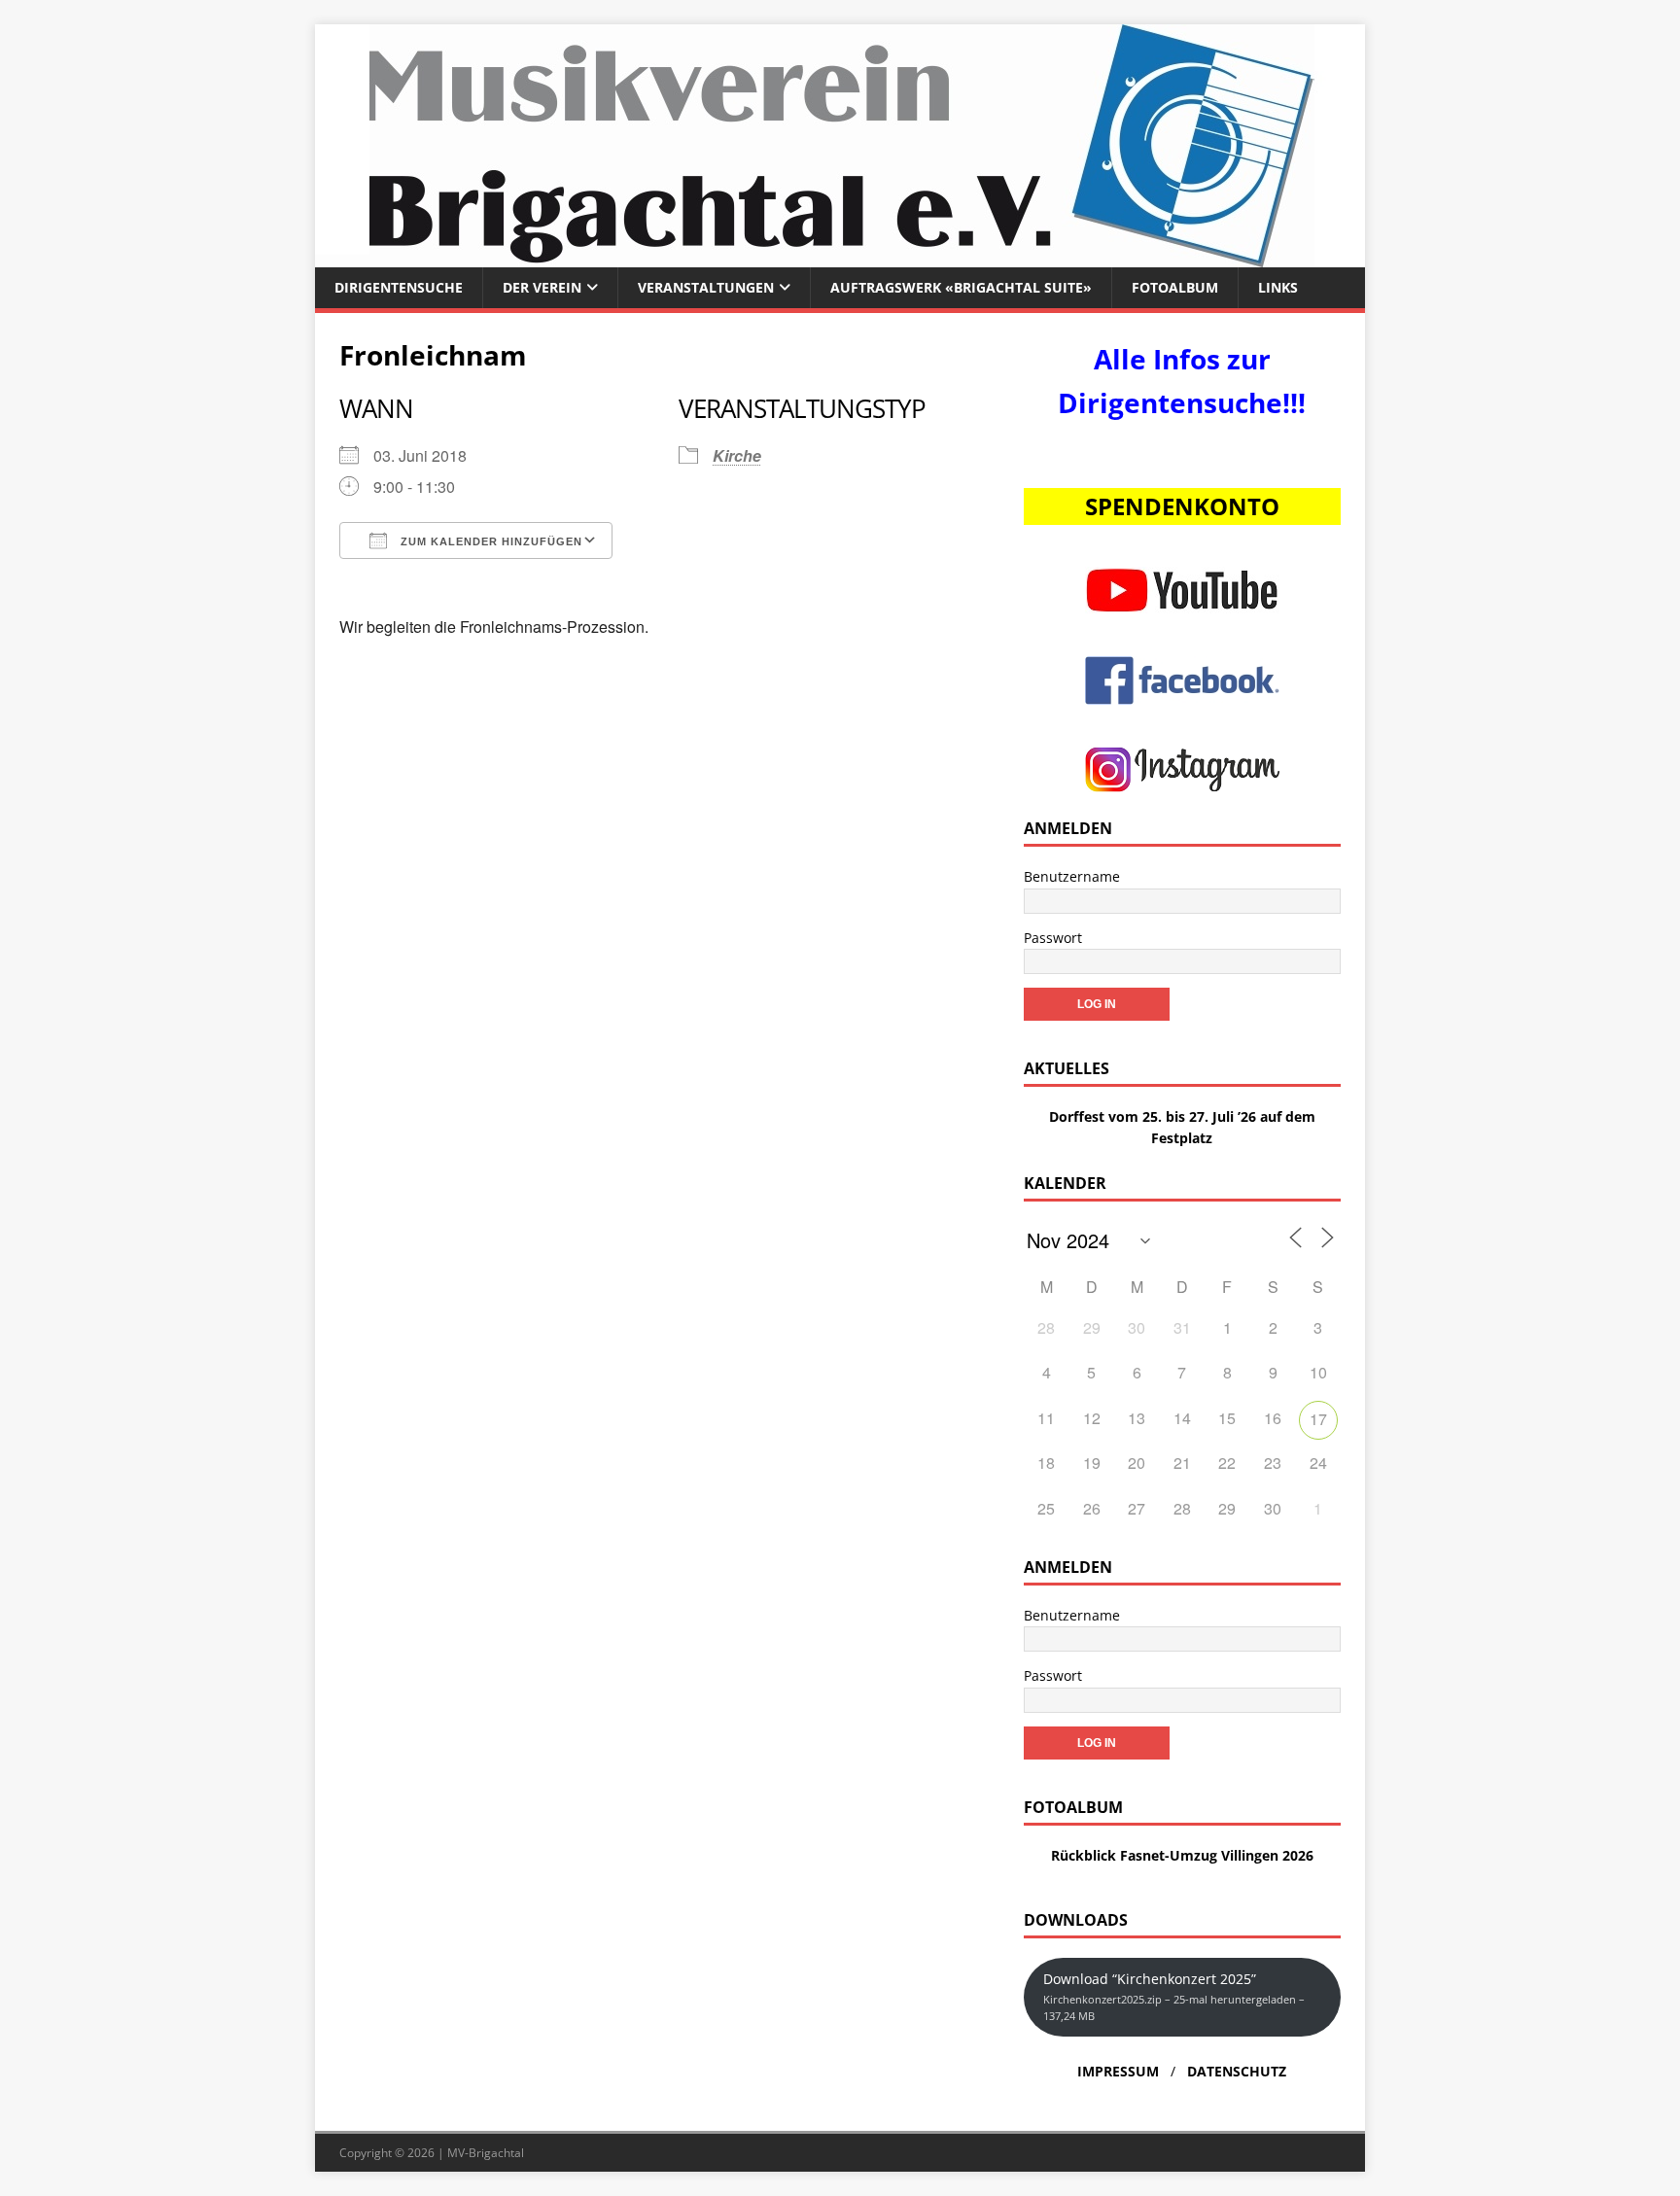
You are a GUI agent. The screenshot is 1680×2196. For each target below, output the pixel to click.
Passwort (1053, 938)
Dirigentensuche (399, 287)
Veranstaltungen (706, 287)
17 (1318, 1419)
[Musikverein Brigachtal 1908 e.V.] (840, 256)
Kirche (737, 455)
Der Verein (542, 287)
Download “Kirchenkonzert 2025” (1174, 1996)
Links (1278, 287)
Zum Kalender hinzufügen (490, 541)
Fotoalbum (1175, 287)
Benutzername (1072, 876)
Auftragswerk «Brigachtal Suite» (961, 287)
